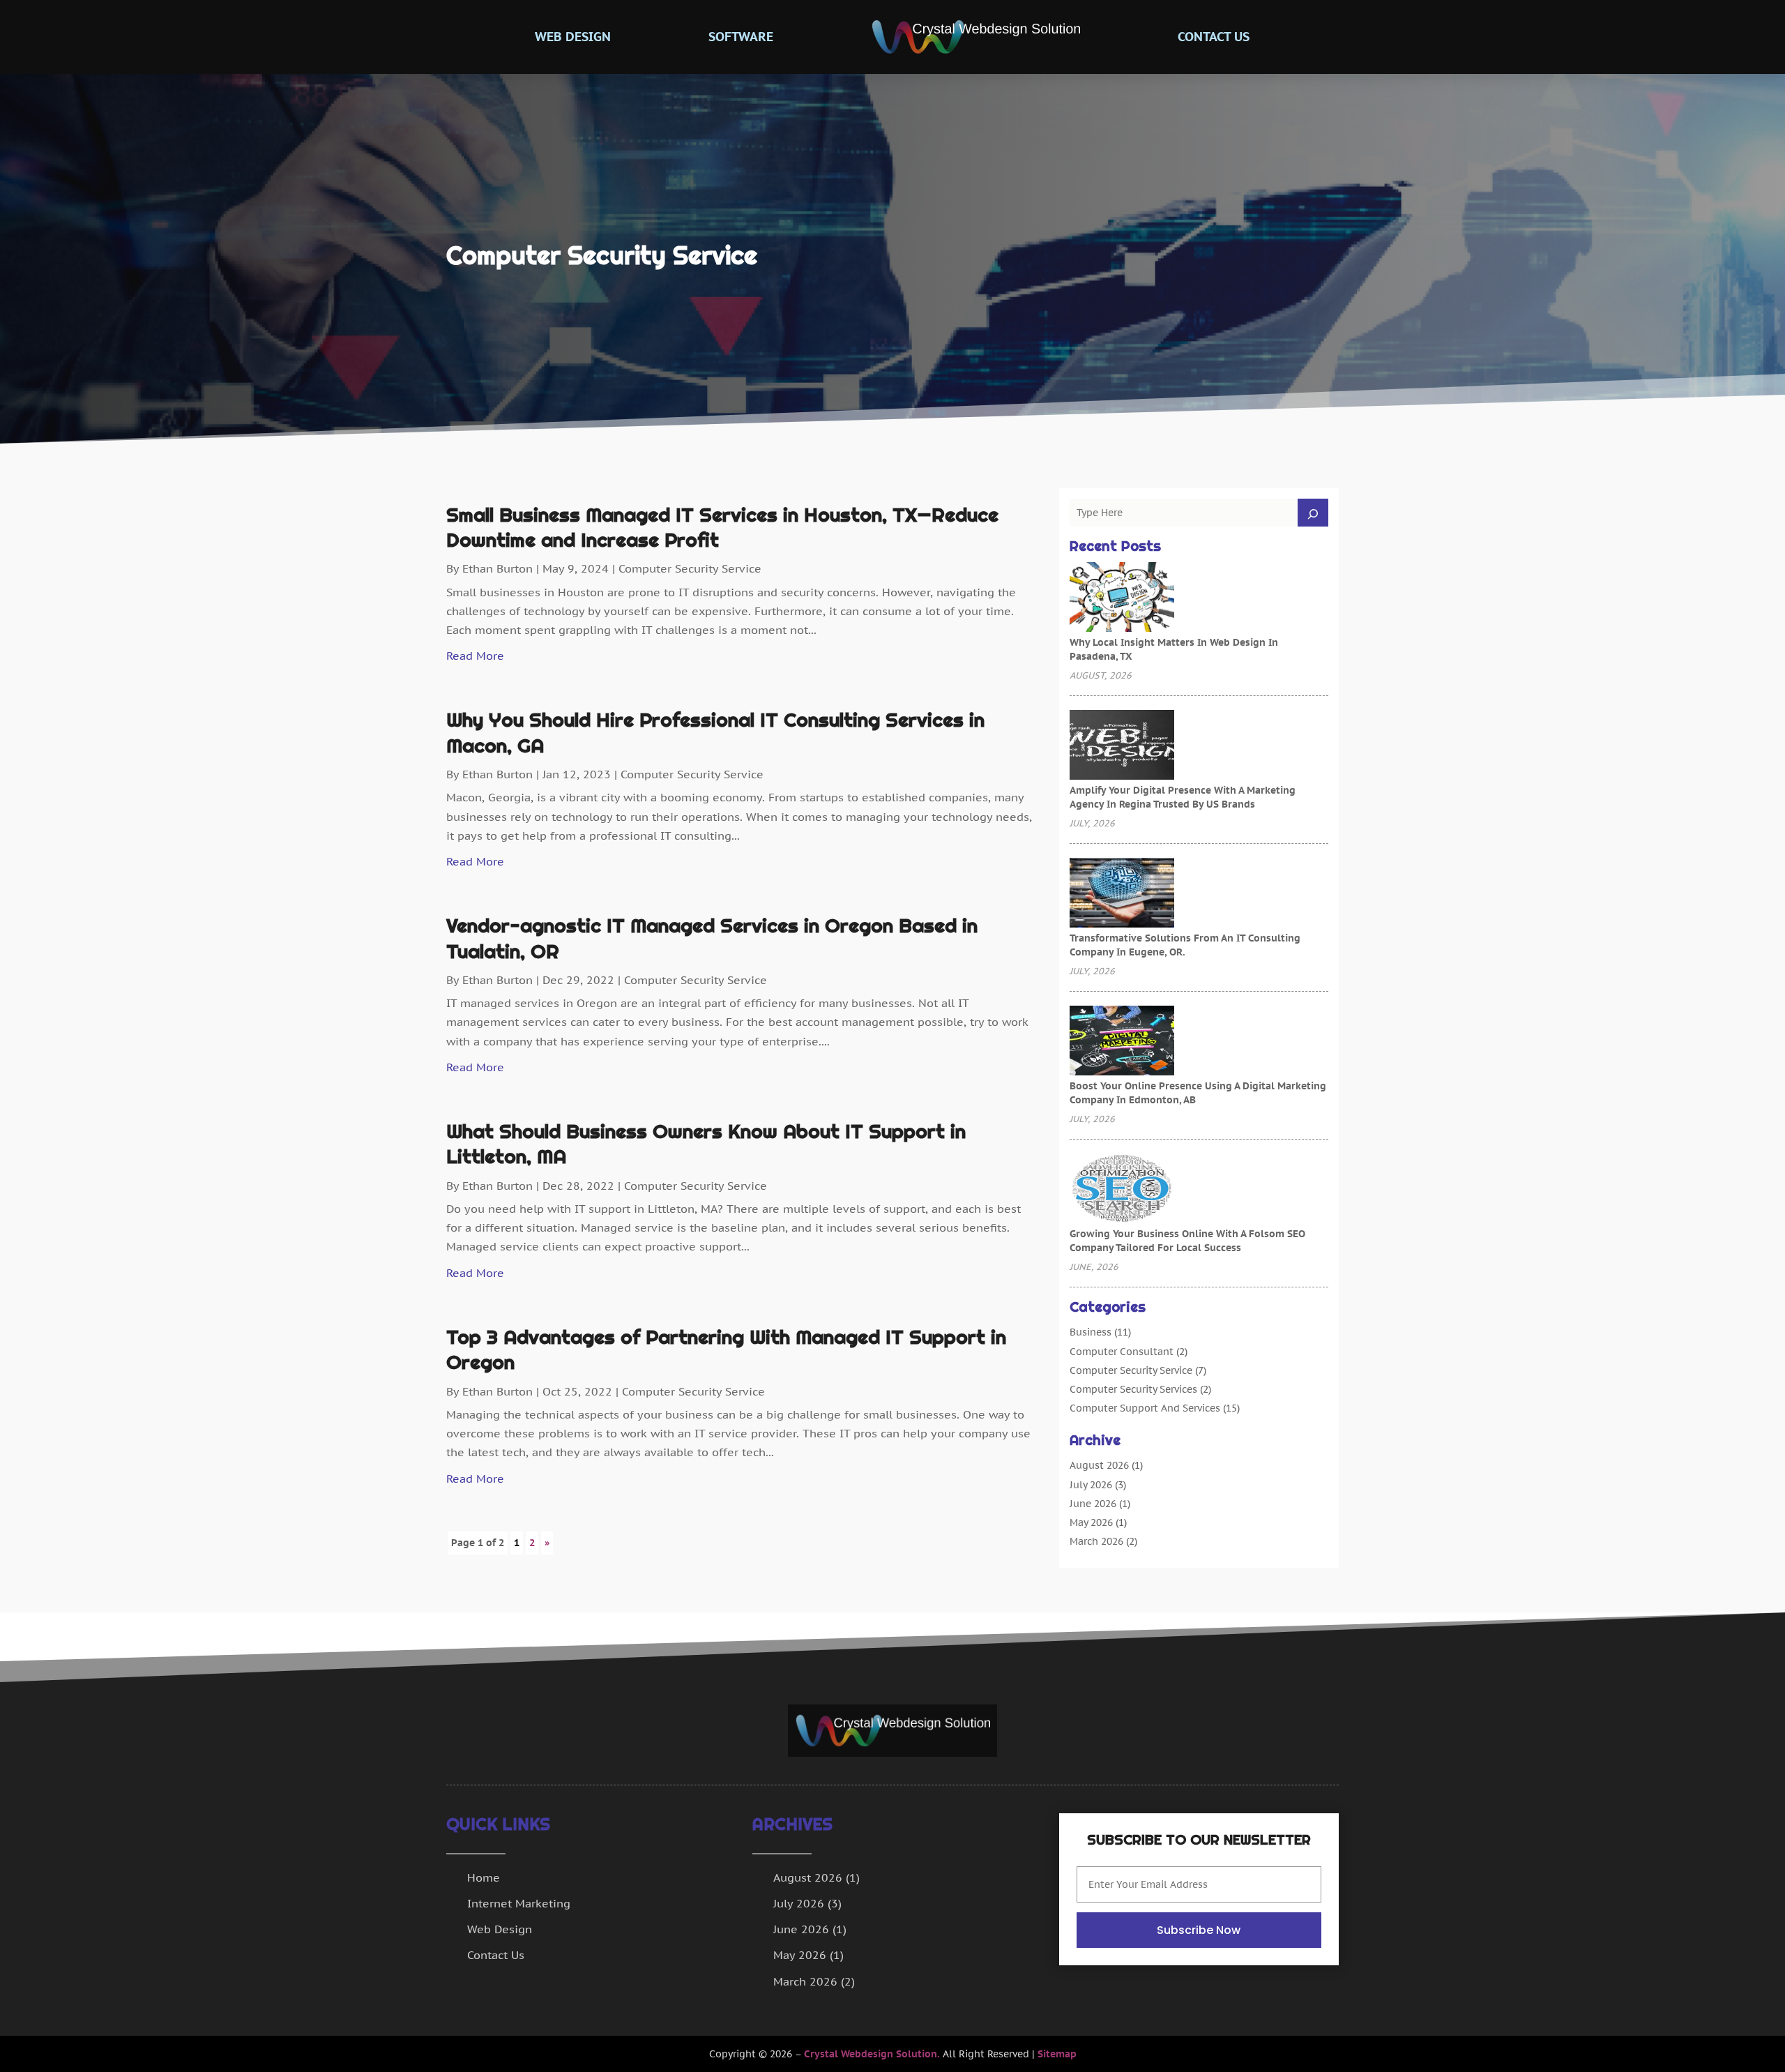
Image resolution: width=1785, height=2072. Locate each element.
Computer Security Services (1133, 1389)
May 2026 (1091, 1522)
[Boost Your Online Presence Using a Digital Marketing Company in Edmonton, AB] (1122, 1042)
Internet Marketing (519, 1903)
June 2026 (1093, 1504)
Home (484, 1877)
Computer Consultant (1122, 1352)
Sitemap (1057, 2054)
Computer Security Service (690, 568)
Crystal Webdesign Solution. (872, 2054)
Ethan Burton (497, 568)
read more (475, 656)
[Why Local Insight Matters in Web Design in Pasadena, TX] (1122, 598)
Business (1091, 1332)
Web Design (573, 37)
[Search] (1313, 513)
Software (741, 37)
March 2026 (1096, 1541)
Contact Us (1214, 37)
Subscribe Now (1199, 1930)
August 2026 (1099, 1465)
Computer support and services (1145, 1408)
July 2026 (1091, 1485)
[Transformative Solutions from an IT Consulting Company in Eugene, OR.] (1122, 894)
